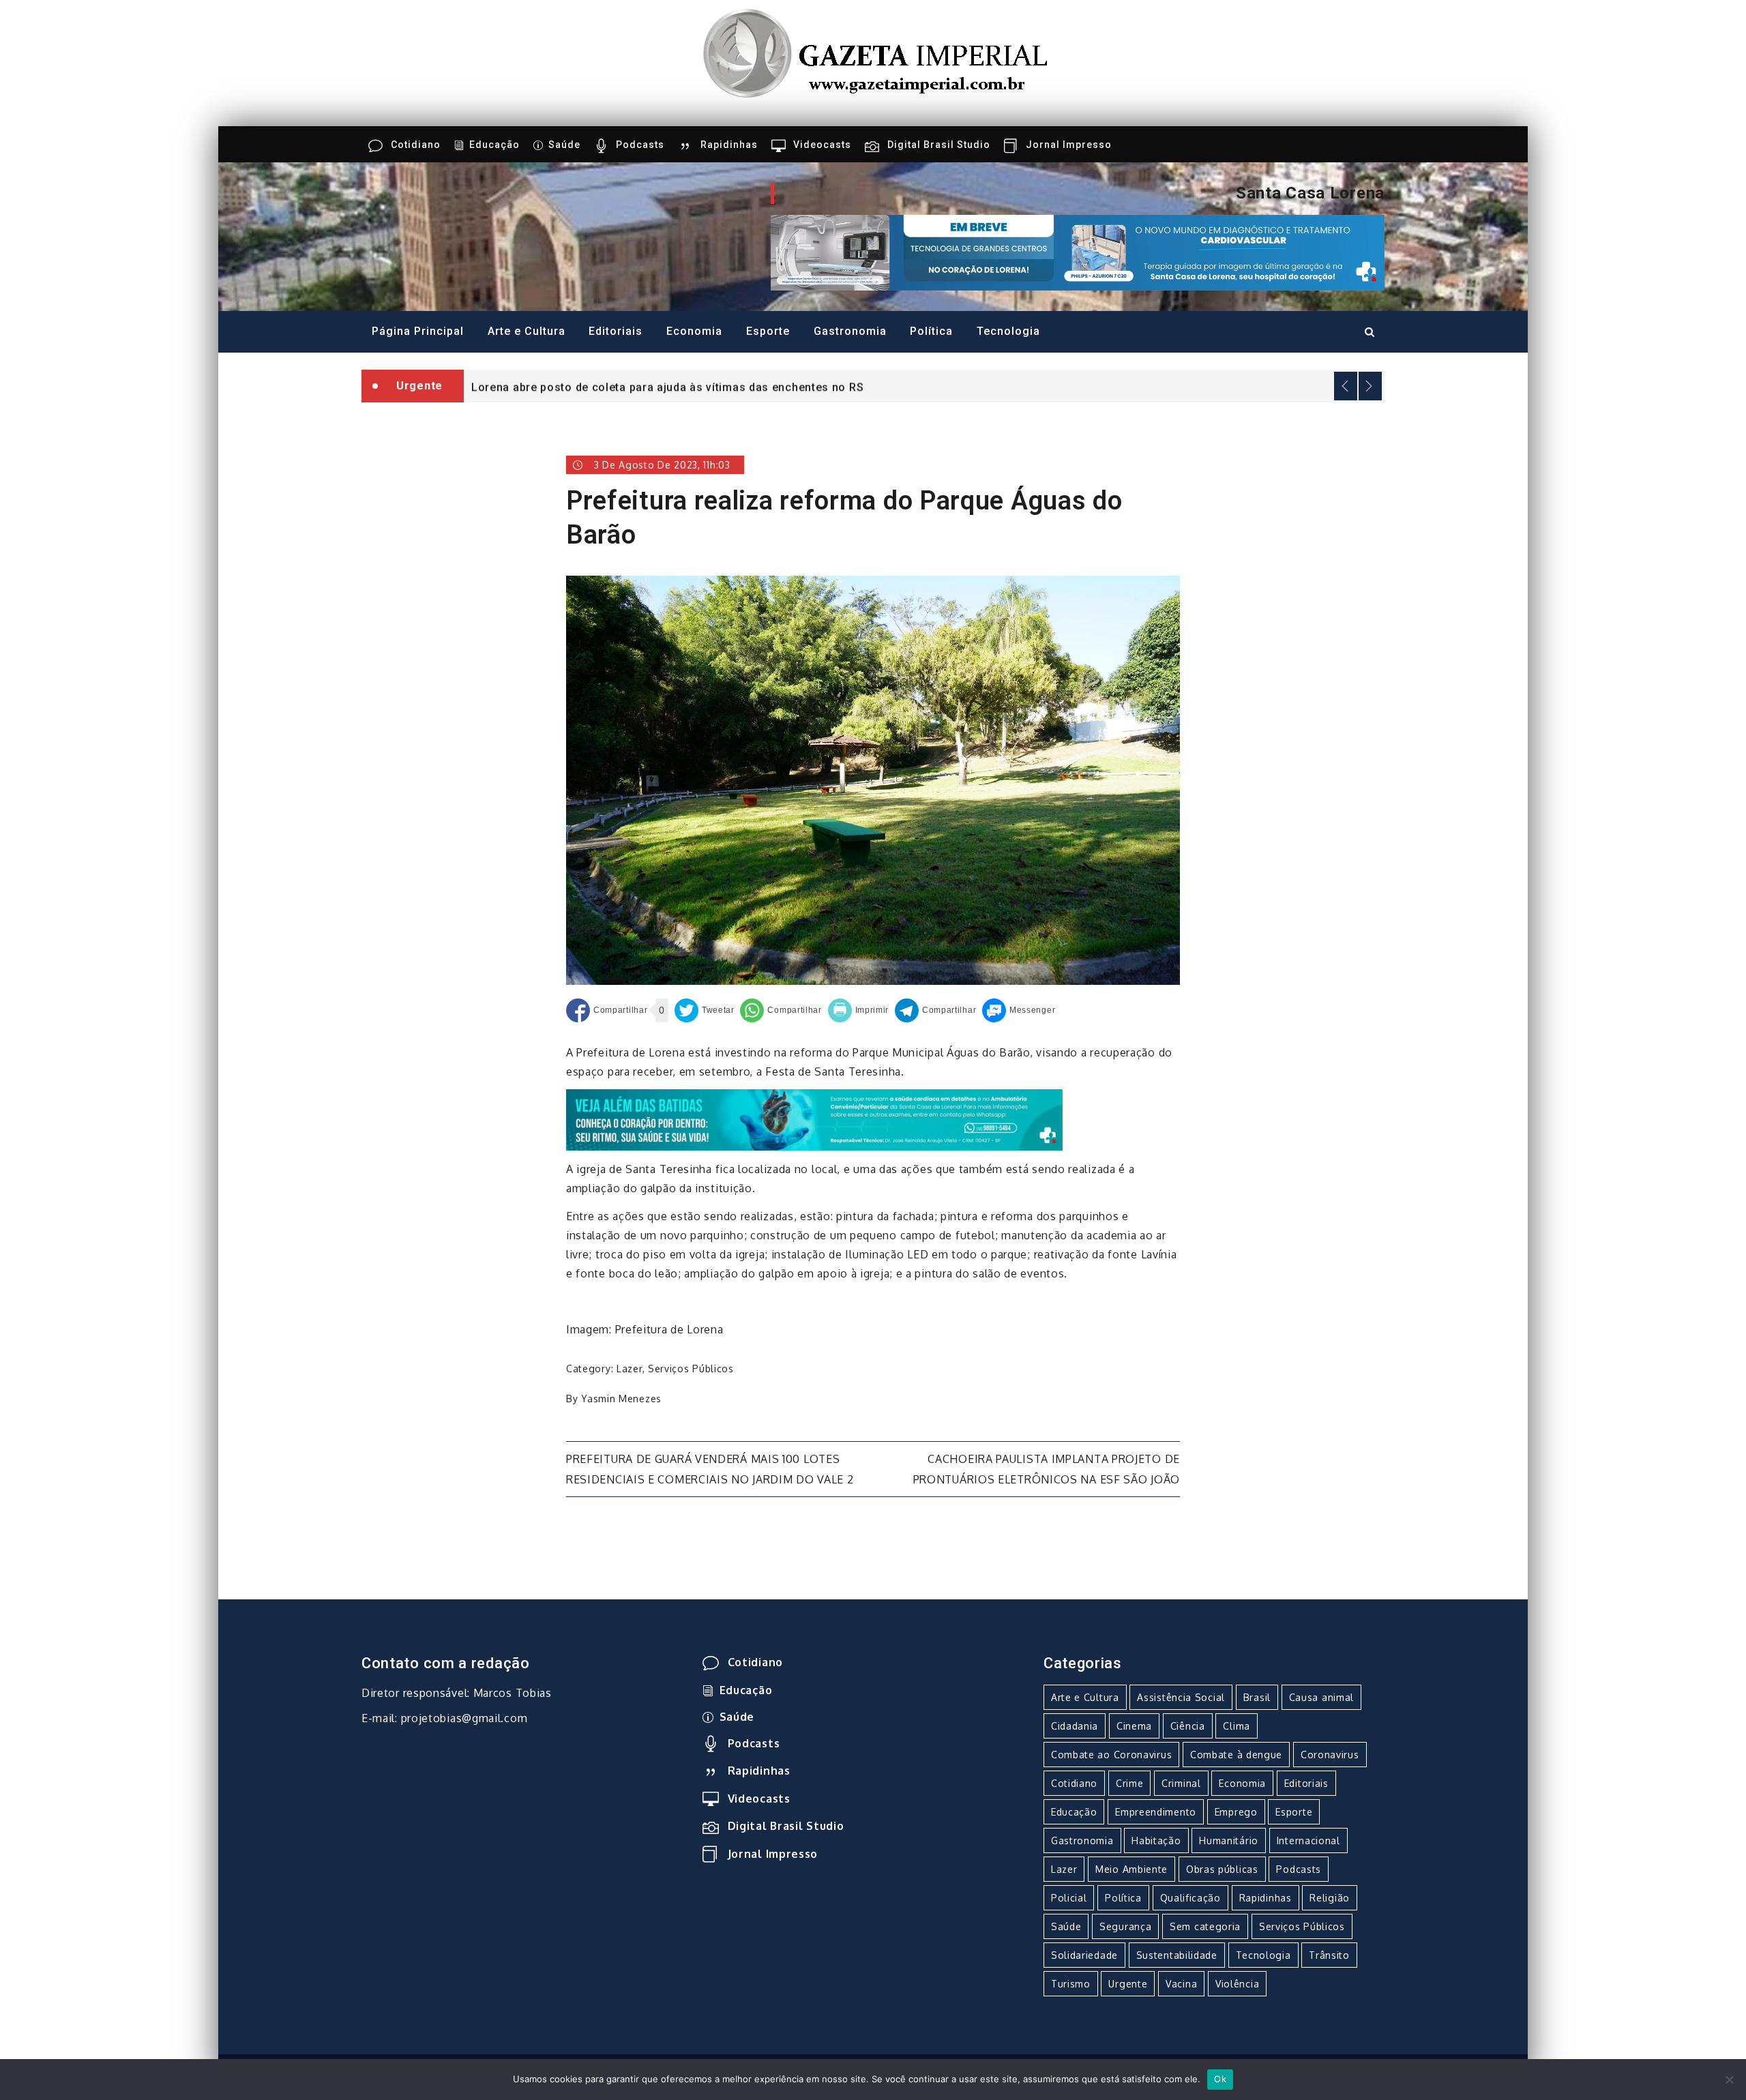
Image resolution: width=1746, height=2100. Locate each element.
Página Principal (418, 331)
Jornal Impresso (1069, 145)
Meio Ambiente (1131, 1869)
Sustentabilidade (1177, 1955)
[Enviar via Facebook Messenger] (1019, 1010)
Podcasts (640, 145)
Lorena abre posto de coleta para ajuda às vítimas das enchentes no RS (667, 387)
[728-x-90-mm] (814, 1119)
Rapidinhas (729, 145)
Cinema (1134, 1726)
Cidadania (1075, 1726)
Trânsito (1329, 1955)
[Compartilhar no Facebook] (607, 1010)
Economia (694, 331)
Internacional (1308, 1840)
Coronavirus (1330, 1755)
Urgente (1128, 1984)
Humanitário (1229, 1840)
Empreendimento (1156, 1812)
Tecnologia (1008, 331)
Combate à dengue (1236, 1755)
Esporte (768, 331)
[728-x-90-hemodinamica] (1078, 252)
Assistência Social (1181, 1697)
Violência (1237, 1984)
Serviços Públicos (691, 1369)
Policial (1069, 1898)
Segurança (1125, 1926)
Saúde (564, 145)
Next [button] (1370, 386)
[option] (924, 386)
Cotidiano (416, 145)
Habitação (1156, 1840)
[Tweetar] (705, 1010)
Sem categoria (1205, 1926)
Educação (494, 145)
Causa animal (1321, 1697)
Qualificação (1190, 1898)
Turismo (1071, 1984)
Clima (1237, 1726)
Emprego (1236, 1812)
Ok (1220, 2079)
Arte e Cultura (527, 331)
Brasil (1257, 1697)
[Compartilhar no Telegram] (935, 1010)
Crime (1130, 1783)
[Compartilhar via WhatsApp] (781, 1010)
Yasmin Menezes (621, 1399)
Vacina (1181, 1984)
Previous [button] (1346, 386)
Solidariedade (1084, 1955)
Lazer (630, 1369)
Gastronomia (850, 331)
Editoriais (616, 331)
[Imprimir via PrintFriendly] (859, 1010)
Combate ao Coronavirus (1111, 1755)
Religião (1330, 1898)
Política (931, 331)
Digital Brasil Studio (939, 145)
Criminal (1181, 1783)
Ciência (1188, 1726)
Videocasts (822, 145)
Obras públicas (1222, 1869)
